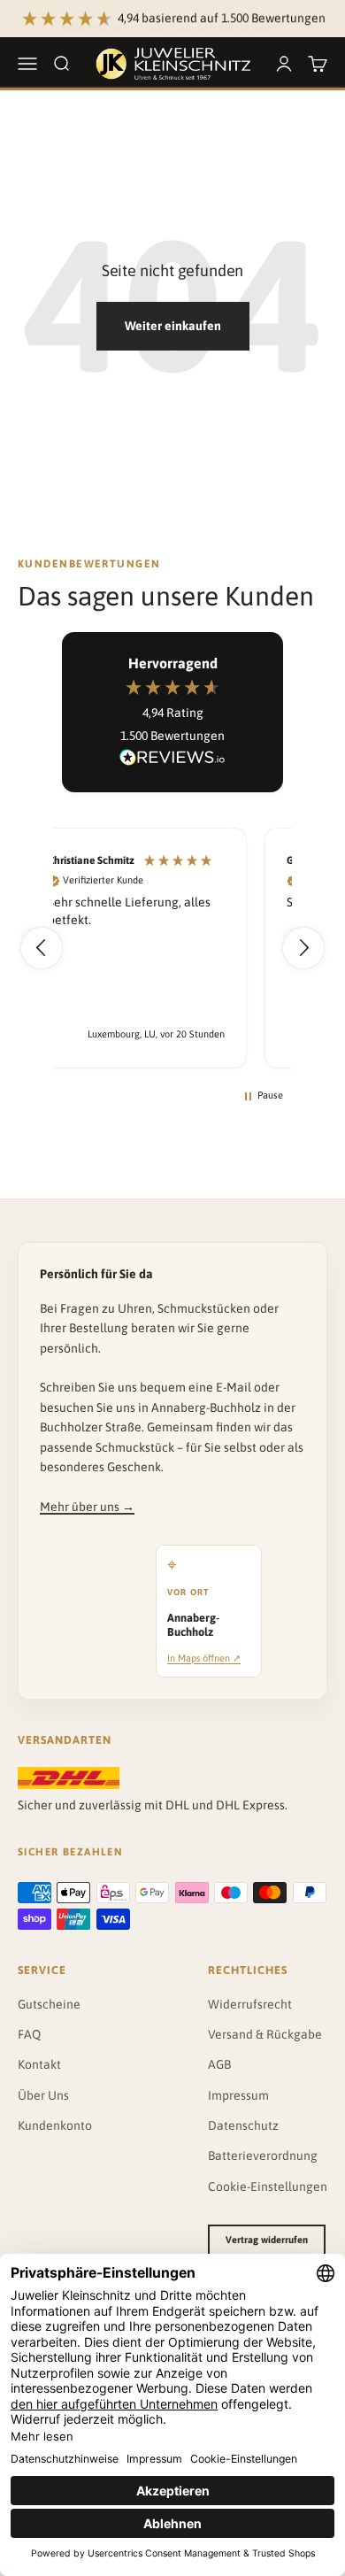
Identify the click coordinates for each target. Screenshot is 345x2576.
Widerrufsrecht (250, 2004)
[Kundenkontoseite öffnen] (284, 64)
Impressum (238, 2095)
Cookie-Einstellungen (268, 2187)
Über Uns (43, 2095)
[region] (172, 948)
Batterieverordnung (263, 2156)
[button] (42, 948)
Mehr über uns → (87, 1507)
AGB (219, 2064)
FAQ (29, 2034)
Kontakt (39, 2064)
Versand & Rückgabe (265, 2034)
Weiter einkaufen (173, 326)
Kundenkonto (55, 2125)
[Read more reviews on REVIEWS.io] (172, 760)
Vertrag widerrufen (267, 2240)
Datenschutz (243, 2125)
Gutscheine (49, 2004)
